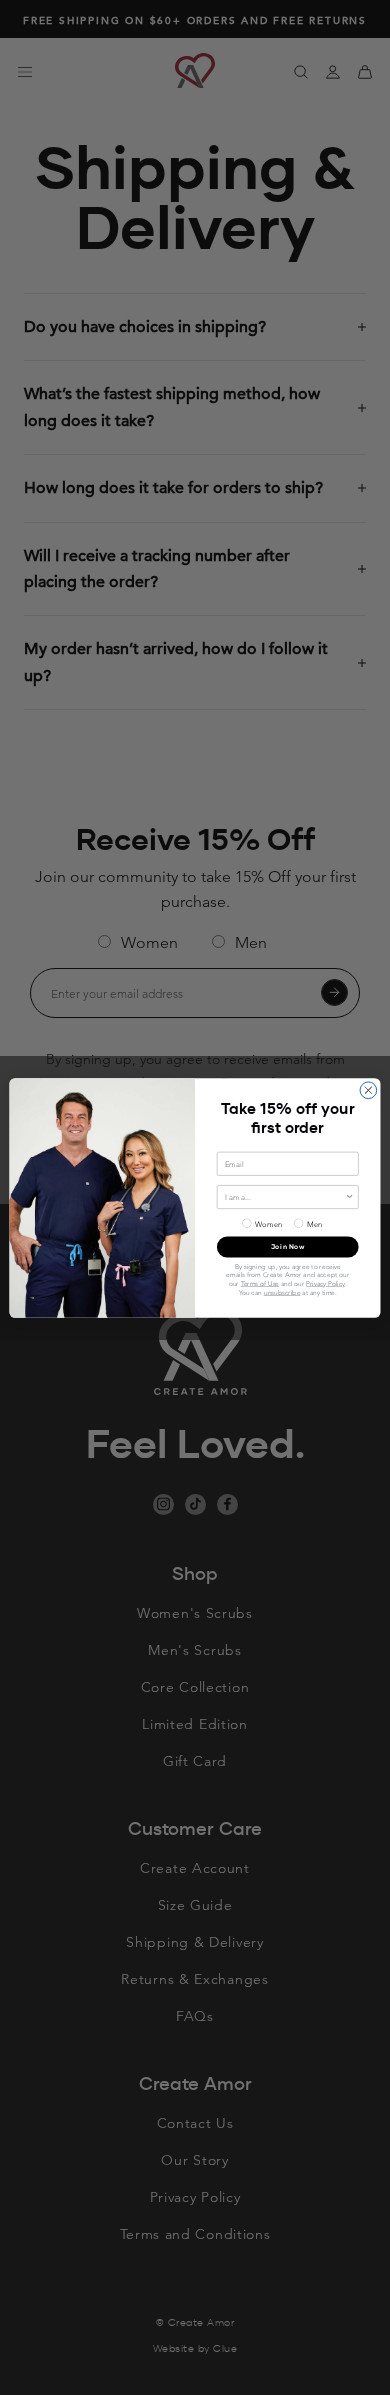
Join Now (288, 1246)
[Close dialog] (368, 1089)
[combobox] (285, 1196)
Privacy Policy (325, 1283)
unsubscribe (282, 1291)
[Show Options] (350, 1196)
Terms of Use (260, 1283)
